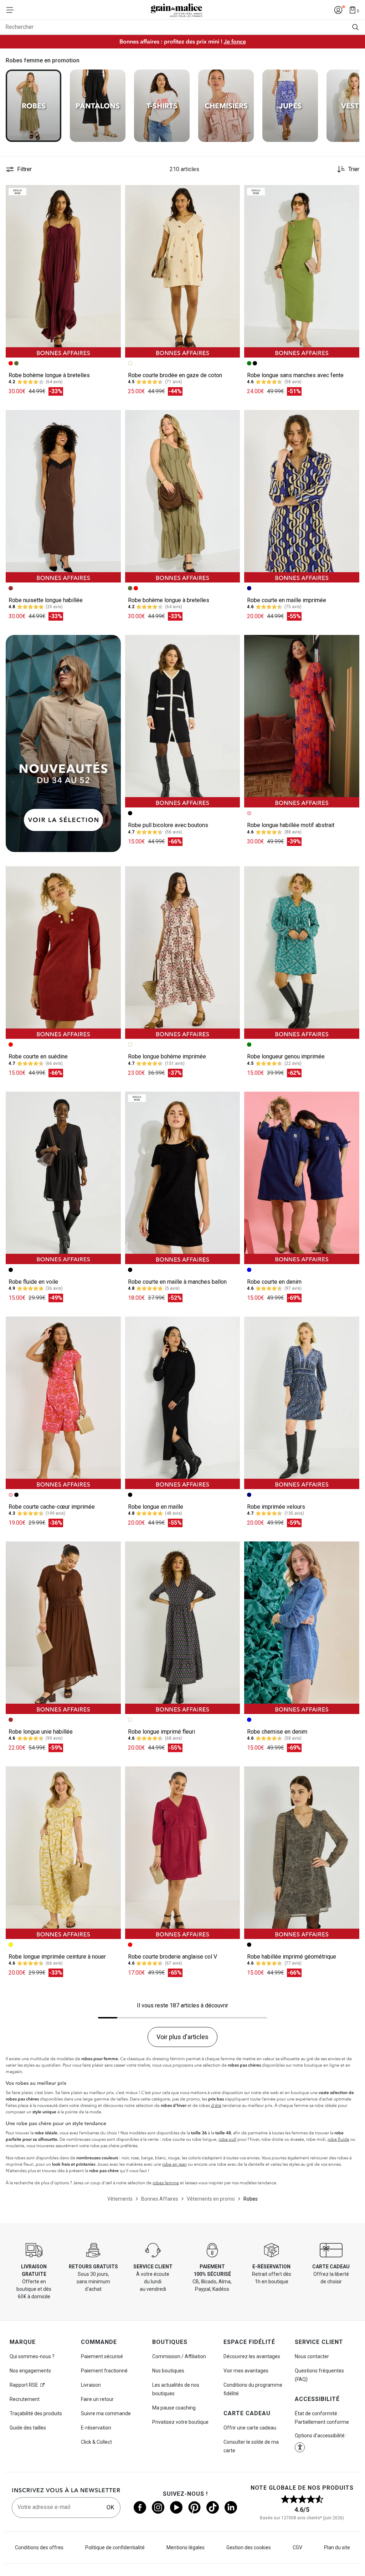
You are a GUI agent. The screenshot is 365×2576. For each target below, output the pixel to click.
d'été (216, 2105)
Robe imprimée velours (276, 1507)
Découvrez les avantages (252, 2356)
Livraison (91, 2385)
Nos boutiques (168, 2371)
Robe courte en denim (274, 1282)
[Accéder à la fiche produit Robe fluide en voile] (63, 1178)
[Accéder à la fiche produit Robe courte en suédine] (63, 953)
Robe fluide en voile (33, 1282)
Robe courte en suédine (38, 1056)
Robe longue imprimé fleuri (161, 1732)
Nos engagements (30, 2371)
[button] (112, 194)
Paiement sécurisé (102, 2356)
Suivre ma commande (106, 2413)
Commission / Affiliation (179, 2356)
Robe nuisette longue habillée (46, 600)
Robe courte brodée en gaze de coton (175, 375)
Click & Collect (96, 2442)
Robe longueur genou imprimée (286, 1056)
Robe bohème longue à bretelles (49, 375)
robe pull (227, 2139)
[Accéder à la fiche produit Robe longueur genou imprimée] (302, 953)
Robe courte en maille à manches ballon (177, 1282)
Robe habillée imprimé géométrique (292, 1957)
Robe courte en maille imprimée (287, 600)
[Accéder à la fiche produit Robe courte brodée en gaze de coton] (183, 271)
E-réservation (96, 2428)
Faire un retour (97, 2399)
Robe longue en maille (156, 1507)
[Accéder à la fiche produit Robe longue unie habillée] (63, 1628)
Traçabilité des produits (36, 2413)
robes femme (166, 2183)
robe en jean (174, 2164)
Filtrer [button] (24, 169)
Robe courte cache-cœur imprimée (52, 1507)
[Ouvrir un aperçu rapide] (112, 194)
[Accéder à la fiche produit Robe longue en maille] (183, 1403)
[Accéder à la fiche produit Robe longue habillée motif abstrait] (302, 721)
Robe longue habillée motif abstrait (291, 825)
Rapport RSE (24, 2385)
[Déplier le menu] (12, 10)
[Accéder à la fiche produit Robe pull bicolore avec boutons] (183, 721)
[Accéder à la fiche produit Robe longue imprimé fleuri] (183, 1628)
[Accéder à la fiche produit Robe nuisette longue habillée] (63, 496)
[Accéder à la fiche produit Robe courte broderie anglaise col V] (183, 1853)
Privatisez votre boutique (180, 2422)
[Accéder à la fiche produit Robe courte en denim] (302, 1178)
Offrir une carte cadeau (250, 2428)
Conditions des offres (39, 2547)
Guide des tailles (28, 2428)
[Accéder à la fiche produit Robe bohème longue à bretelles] (63, 271)
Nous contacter (312, 2356)
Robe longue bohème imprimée (167, 1056)
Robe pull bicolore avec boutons (168, 825)
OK (110, 2507)
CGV (297, 2547)
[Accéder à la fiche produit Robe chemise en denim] (302, 1628)
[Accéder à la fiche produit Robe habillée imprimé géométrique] (302, 1853)
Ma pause (174, 2408)
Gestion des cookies (249, 2547)
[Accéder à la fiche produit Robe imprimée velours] (302, 1403)
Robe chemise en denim (277, 1732)
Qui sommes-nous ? (32, 2356)
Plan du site (337, 2547)
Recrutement (25, 2399)
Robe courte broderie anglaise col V (173, 1957)
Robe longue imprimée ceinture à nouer (57, 1957)
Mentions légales (186, 2547)
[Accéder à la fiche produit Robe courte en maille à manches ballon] (183, 1178)
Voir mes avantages (246, 2371)
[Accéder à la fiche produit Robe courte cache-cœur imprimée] (63, 1403)
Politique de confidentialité (115, 2547)
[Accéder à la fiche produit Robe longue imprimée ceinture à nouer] (63, 1853)
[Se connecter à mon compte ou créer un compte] (338, 10)
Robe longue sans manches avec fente (295, 375)
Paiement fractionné (104, 2371)
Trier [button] (354, 169)
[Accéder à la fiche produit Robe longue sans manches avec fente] (302, 271)
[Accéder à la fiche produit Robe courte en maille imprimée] (302, 496)
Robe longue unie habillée (41, 1732)
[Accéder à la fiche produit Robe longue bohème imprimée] (183, 953)
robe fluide (338, 2139)
